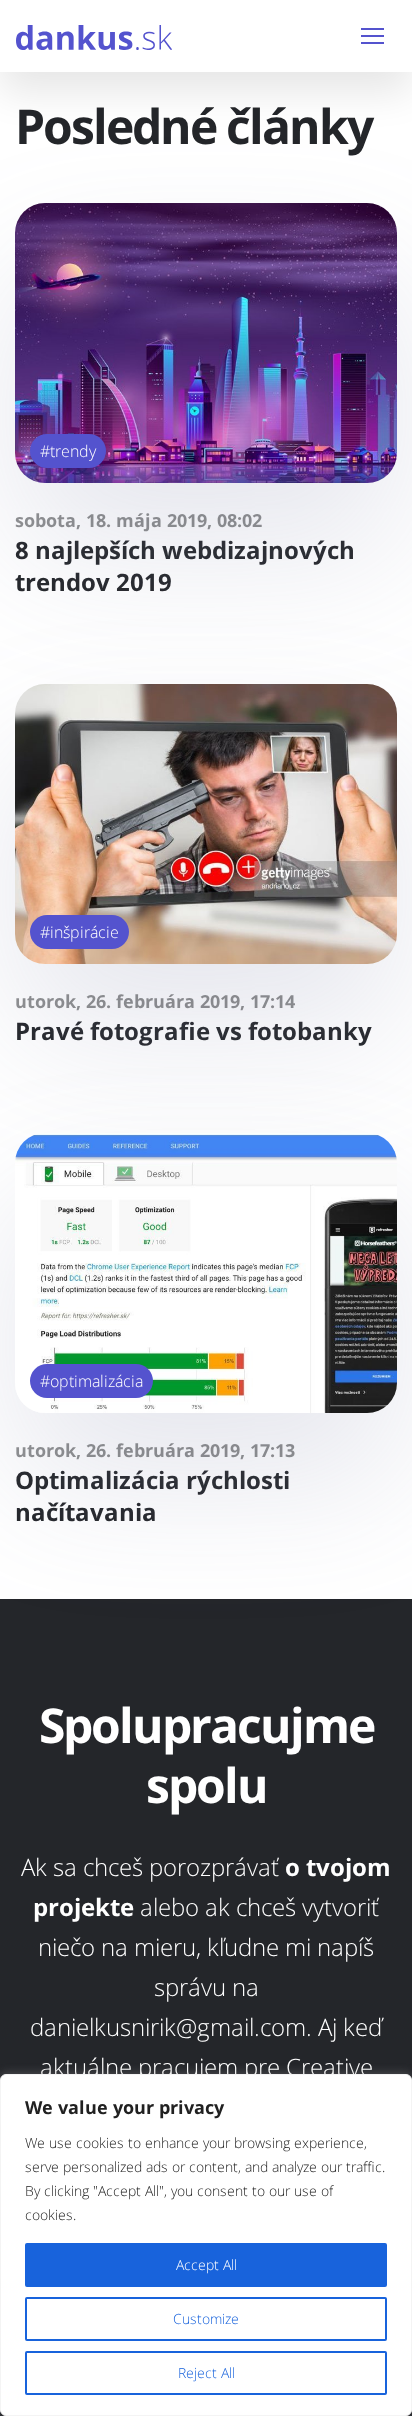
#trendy (68, 451)
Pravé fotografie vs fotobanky (193, 1030)
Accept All (206, 2264)
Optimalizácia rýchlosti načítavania (152, 1495)
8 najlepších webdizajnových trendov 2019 (185, 565)
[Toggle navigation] (372, 36)
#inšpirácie (79, 932)
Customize (206, 2318)
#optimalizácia (91, 1381)
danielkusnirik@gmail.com (168, 2026)
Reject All (206, 2372)
